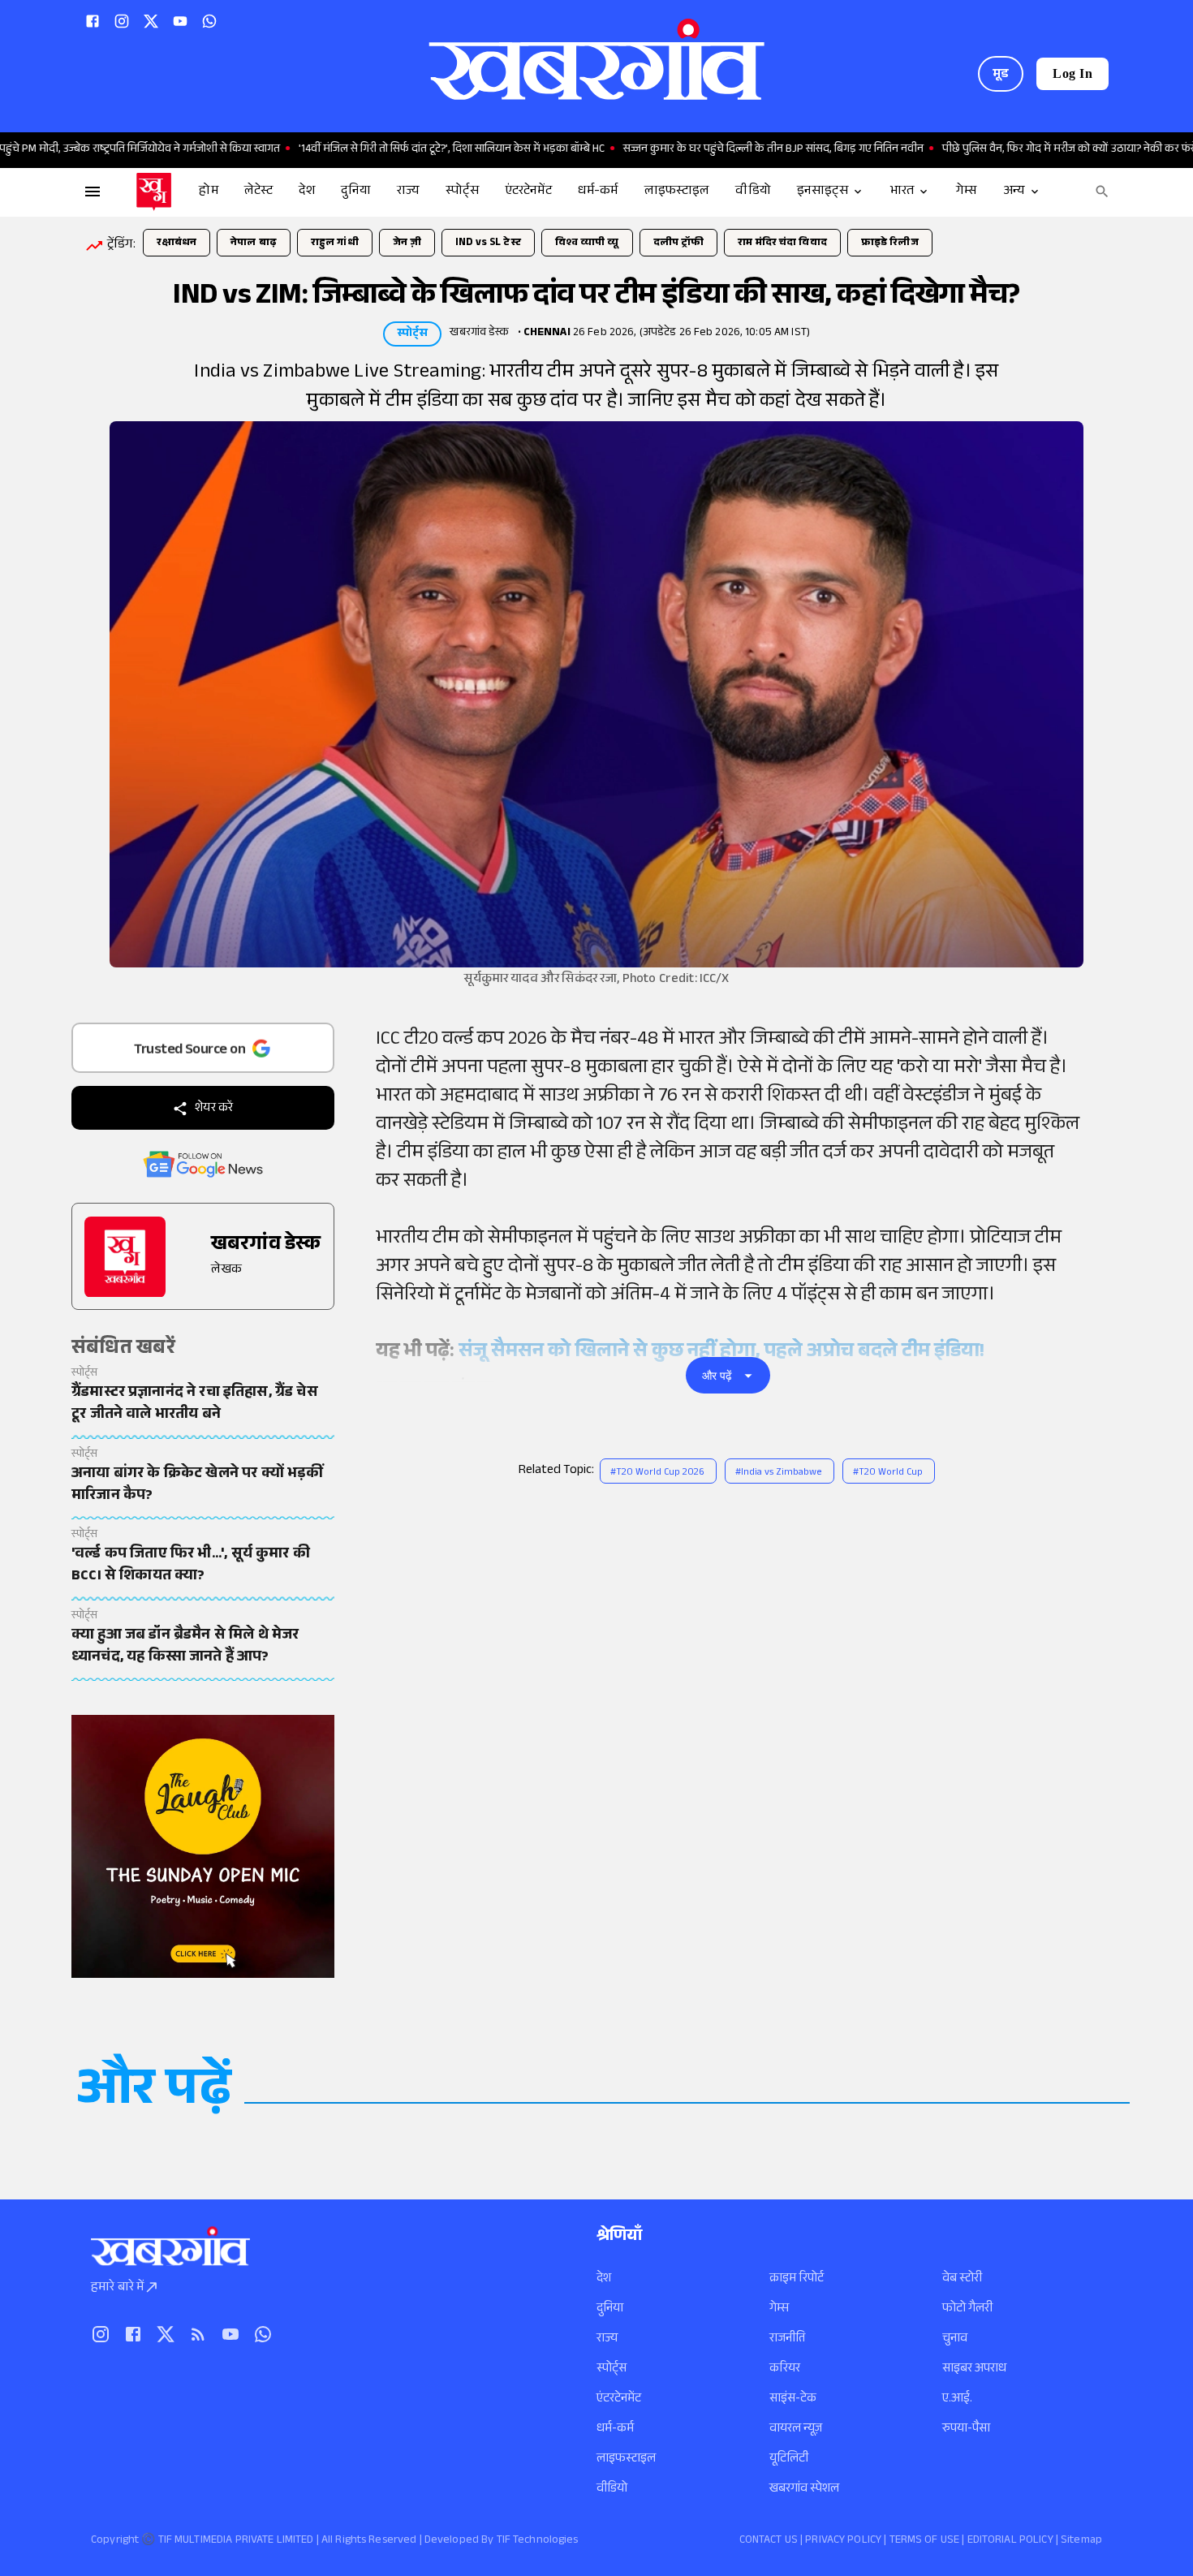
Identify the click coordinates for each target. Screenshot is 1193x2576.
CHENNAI (547, 334)
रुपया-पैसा (966, 2430)
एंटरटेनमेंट (619, 2399)
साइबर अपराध (974, 2369)
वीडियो (612, 2490)
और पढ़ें (717, 1376)
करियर (785, 2369)
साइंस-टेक (793, 2399)
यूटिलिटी (789, 2460)
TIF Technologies (538, 2541)
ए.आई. (957, 2399)
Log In (1072, 73)
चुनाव (955, 2339)
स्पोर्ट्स (612, 2369)
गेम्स (779, 2309)
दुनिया (610, 2309)
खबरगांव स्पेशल (804, 2490)
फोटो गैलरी (967, 2309)
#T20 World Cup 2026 (657, 1473)
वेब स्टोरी (962, 2279)
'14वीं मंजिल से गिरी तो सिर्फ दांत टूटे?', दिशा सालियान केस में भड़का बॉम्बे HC (393, 150)
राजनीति (787, 2339)
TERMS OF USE (925, 2541)
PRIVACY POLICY (843, 2541)
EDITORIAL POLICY (1010, 2541)
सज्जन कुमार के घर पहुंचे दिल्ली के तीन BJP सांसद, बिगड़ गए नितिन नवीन (715, 150)
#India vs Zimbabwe (779, 1473)
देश (604, 2279)
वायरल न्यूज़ (796, 2430)
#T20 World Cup (888, 1473)
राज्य (607, 2339)
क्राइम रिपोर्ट (797, 2279)
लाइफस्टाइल (626, 2460)
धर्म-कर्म (615, 2430)
